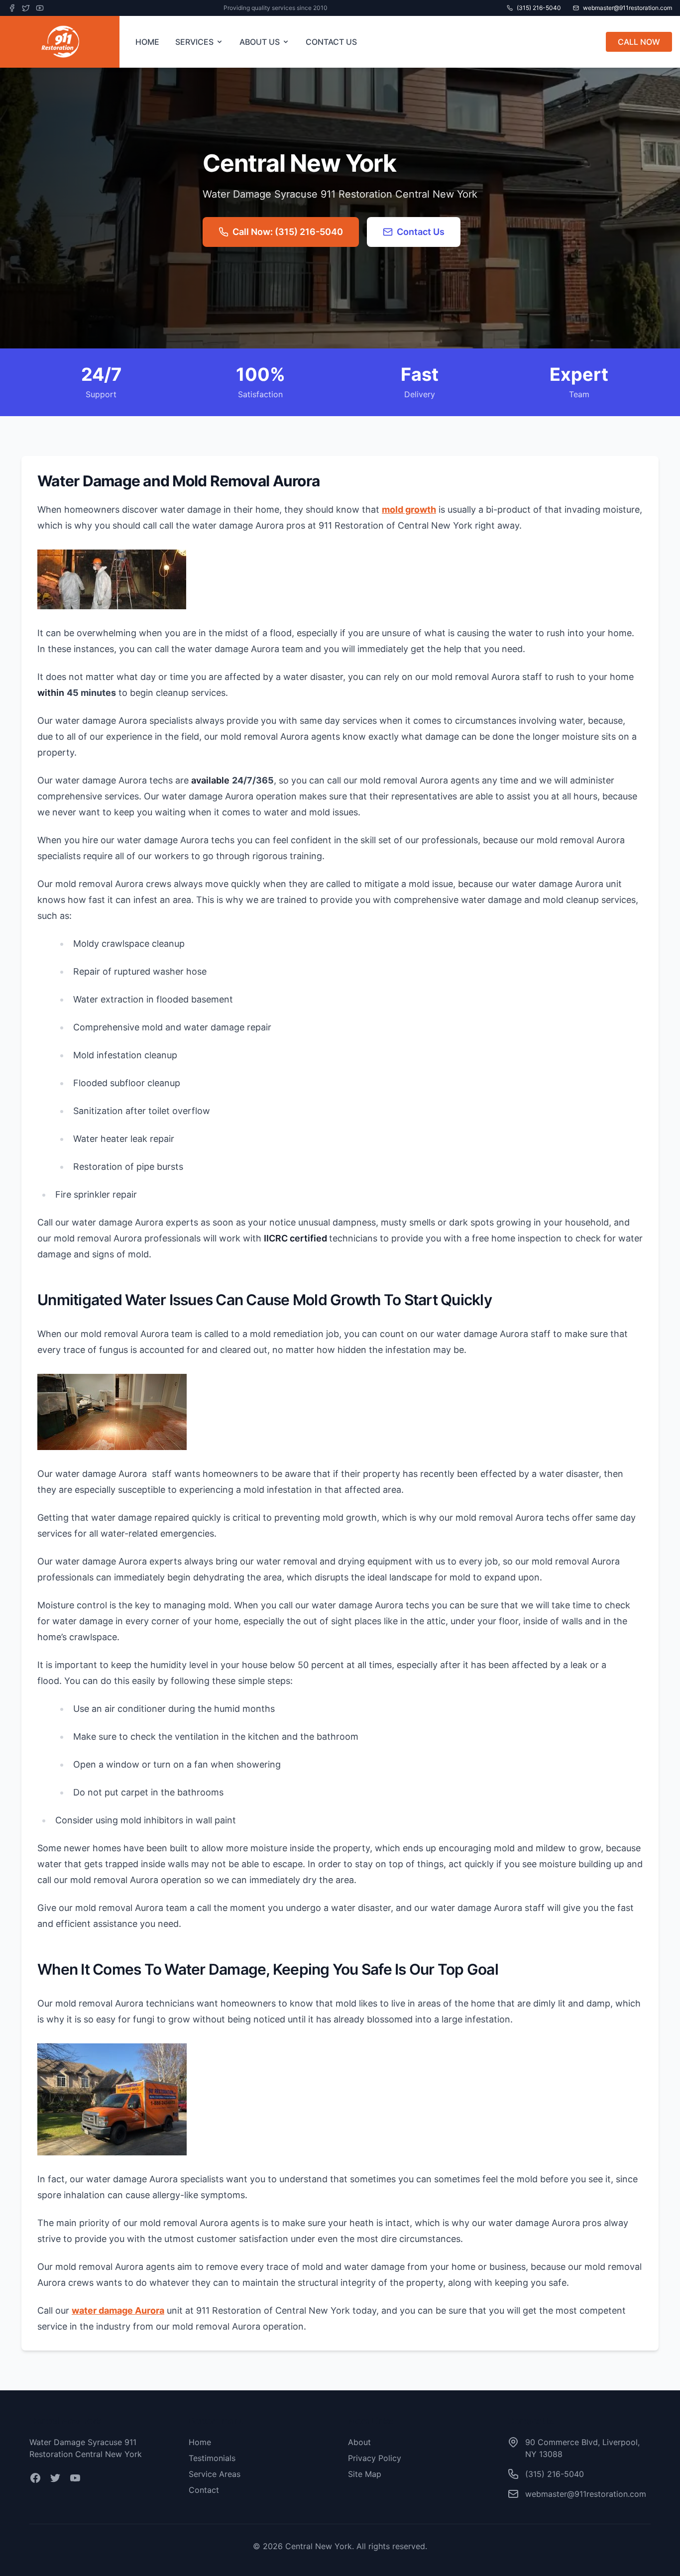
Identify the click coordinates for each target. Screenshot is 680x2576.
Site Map (365, 2474)
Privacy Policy (375, 2458)
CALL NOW (639, 42)
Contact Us (421, 232)
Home (200, 2442)
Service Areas (215, 2474)
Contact (204, 2490)
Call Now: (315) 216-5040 (288, 232)
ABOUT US (260, 42)
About (359, 2442)
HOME (147, 42)
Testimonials (212, 2458)
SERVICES (194, 42)
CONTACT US (331, 42)
